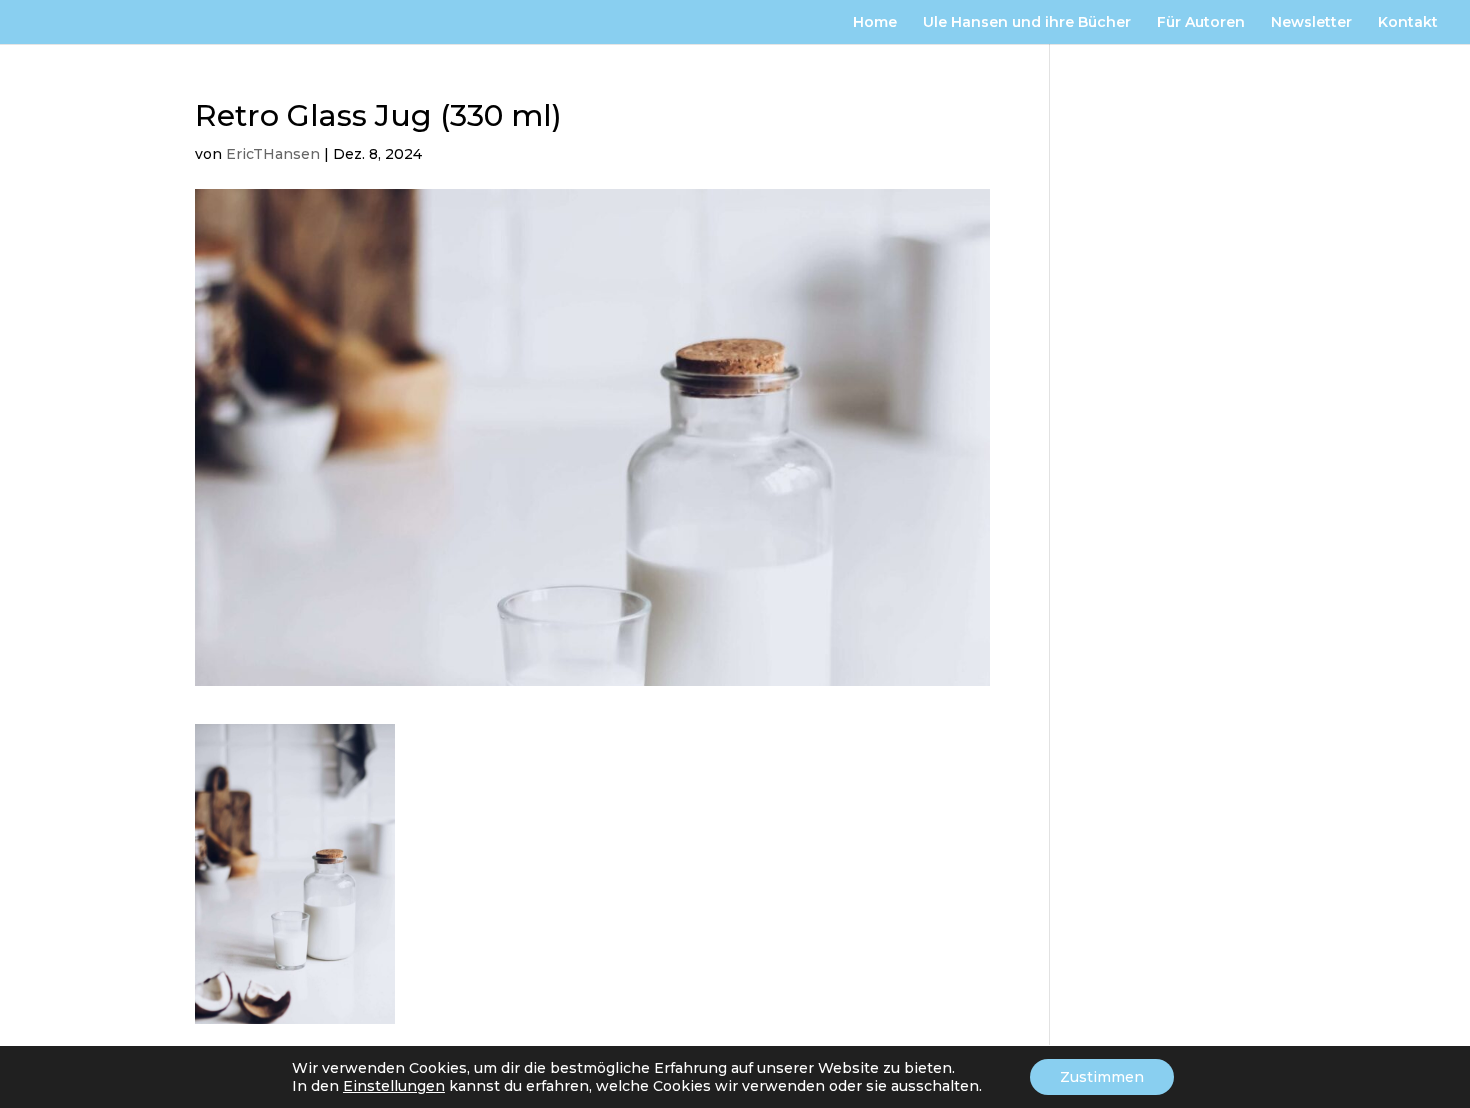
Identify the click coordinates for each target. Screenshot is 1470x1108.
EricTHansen (273, 154)
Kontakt (1408, 23)
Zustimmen (1102, 1077)
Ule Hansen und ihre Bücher (1027, 23)
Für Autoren (1201, 23)
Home (875, 23)
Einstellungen (394, 1086)
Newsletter (1311, 23)
